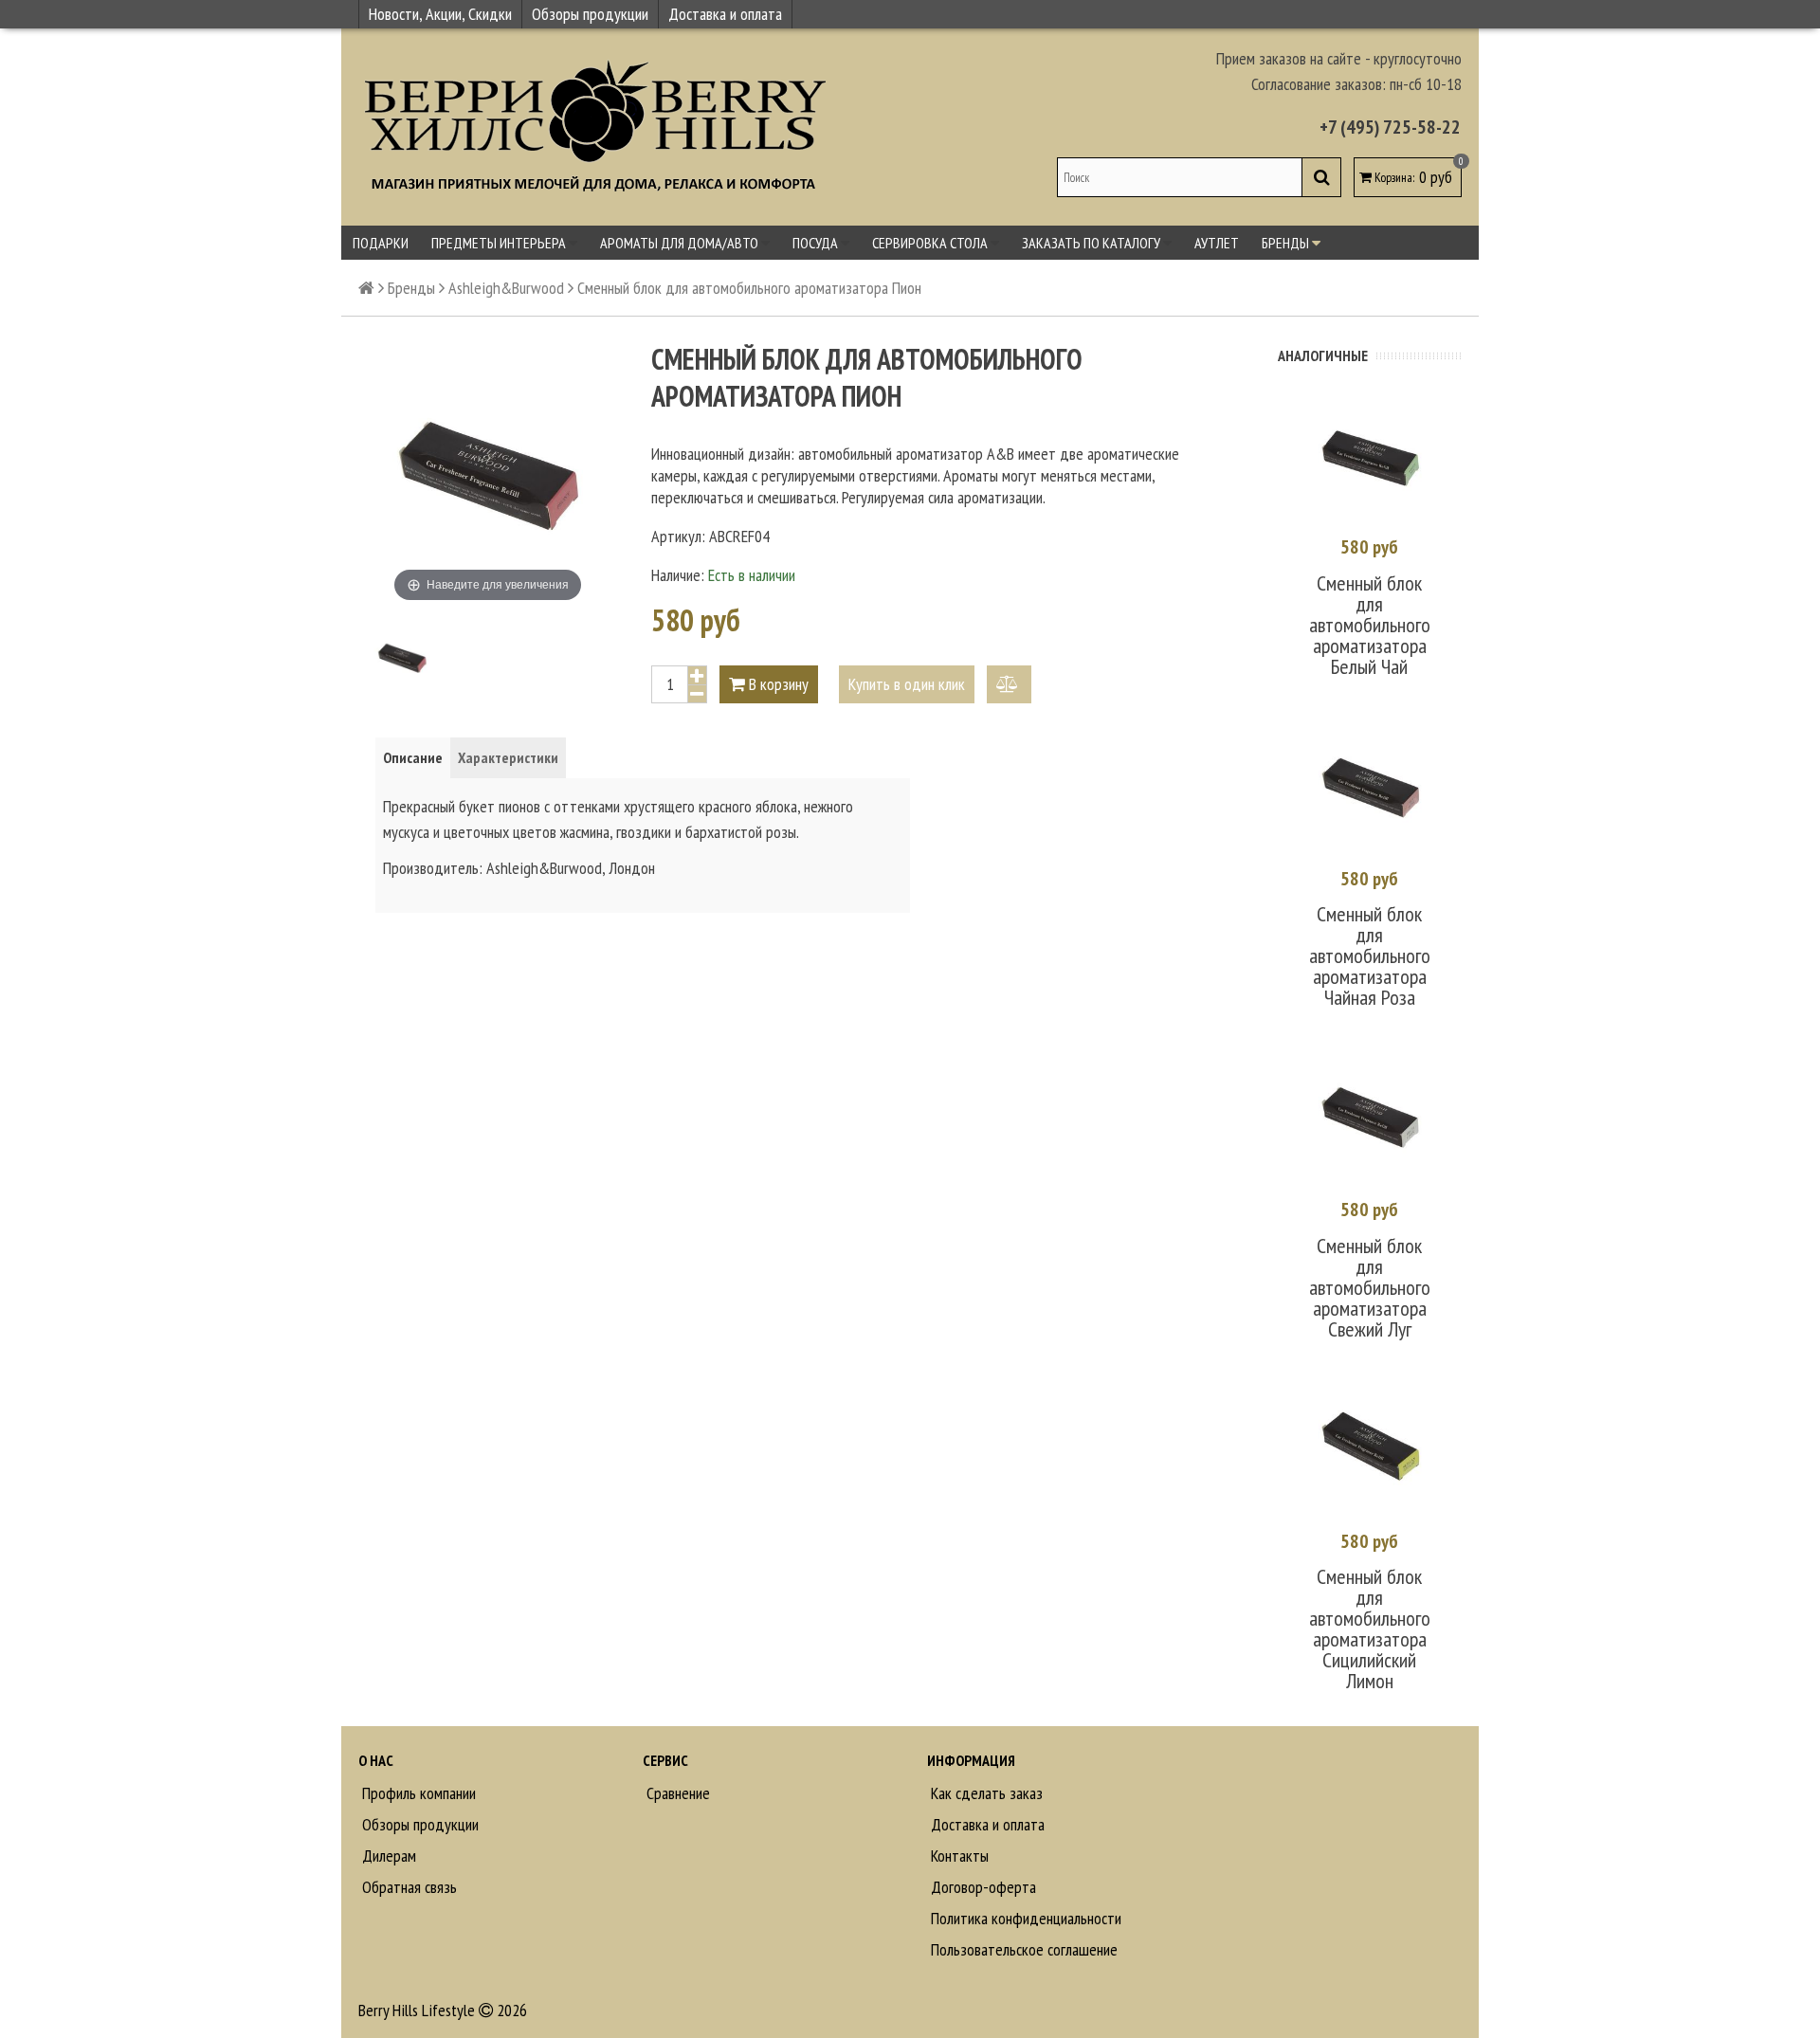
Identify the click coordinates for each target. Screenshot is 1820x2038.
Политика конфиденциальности (1024, 1918)
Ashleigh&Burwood (506, 288)
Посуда (817, 243)
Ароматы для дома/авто (681, 243)
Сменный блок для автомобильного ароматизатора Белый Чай (1370, 625)
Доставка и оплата (725, 14)
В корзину (777, 684)
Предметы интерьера (500, 243)
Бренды (1287, 243)
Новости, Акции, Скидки (440, 14)
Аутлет (1217, 243)
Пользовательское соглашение (1022, 1949)
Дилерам (387, 1856)
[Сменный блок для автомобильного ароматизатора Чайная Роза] (1370, 790)
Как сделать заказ (985, 1793)
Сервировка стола (931, 243)
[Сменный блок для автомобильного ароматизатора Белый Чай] (1370, 458)
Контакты (958, 1856)
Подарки (381, 243)
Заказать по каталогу (1092, 243)
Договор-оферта (982, 1887)
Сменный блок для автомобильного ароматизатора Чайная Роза (1370, 955)
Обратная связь (408, 1887)
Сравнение (676, 1793)
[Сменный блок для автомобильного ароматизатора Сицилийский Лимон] (1370, 1452)
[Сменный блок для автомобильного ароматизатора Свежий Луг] (1370, 1120)
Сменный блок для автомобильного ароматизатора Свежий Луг (1370, 1287)
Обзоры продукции (590, 14)
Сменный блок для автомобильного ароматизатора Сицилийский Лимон (1370, 1629)
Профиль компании (417, 1793)
